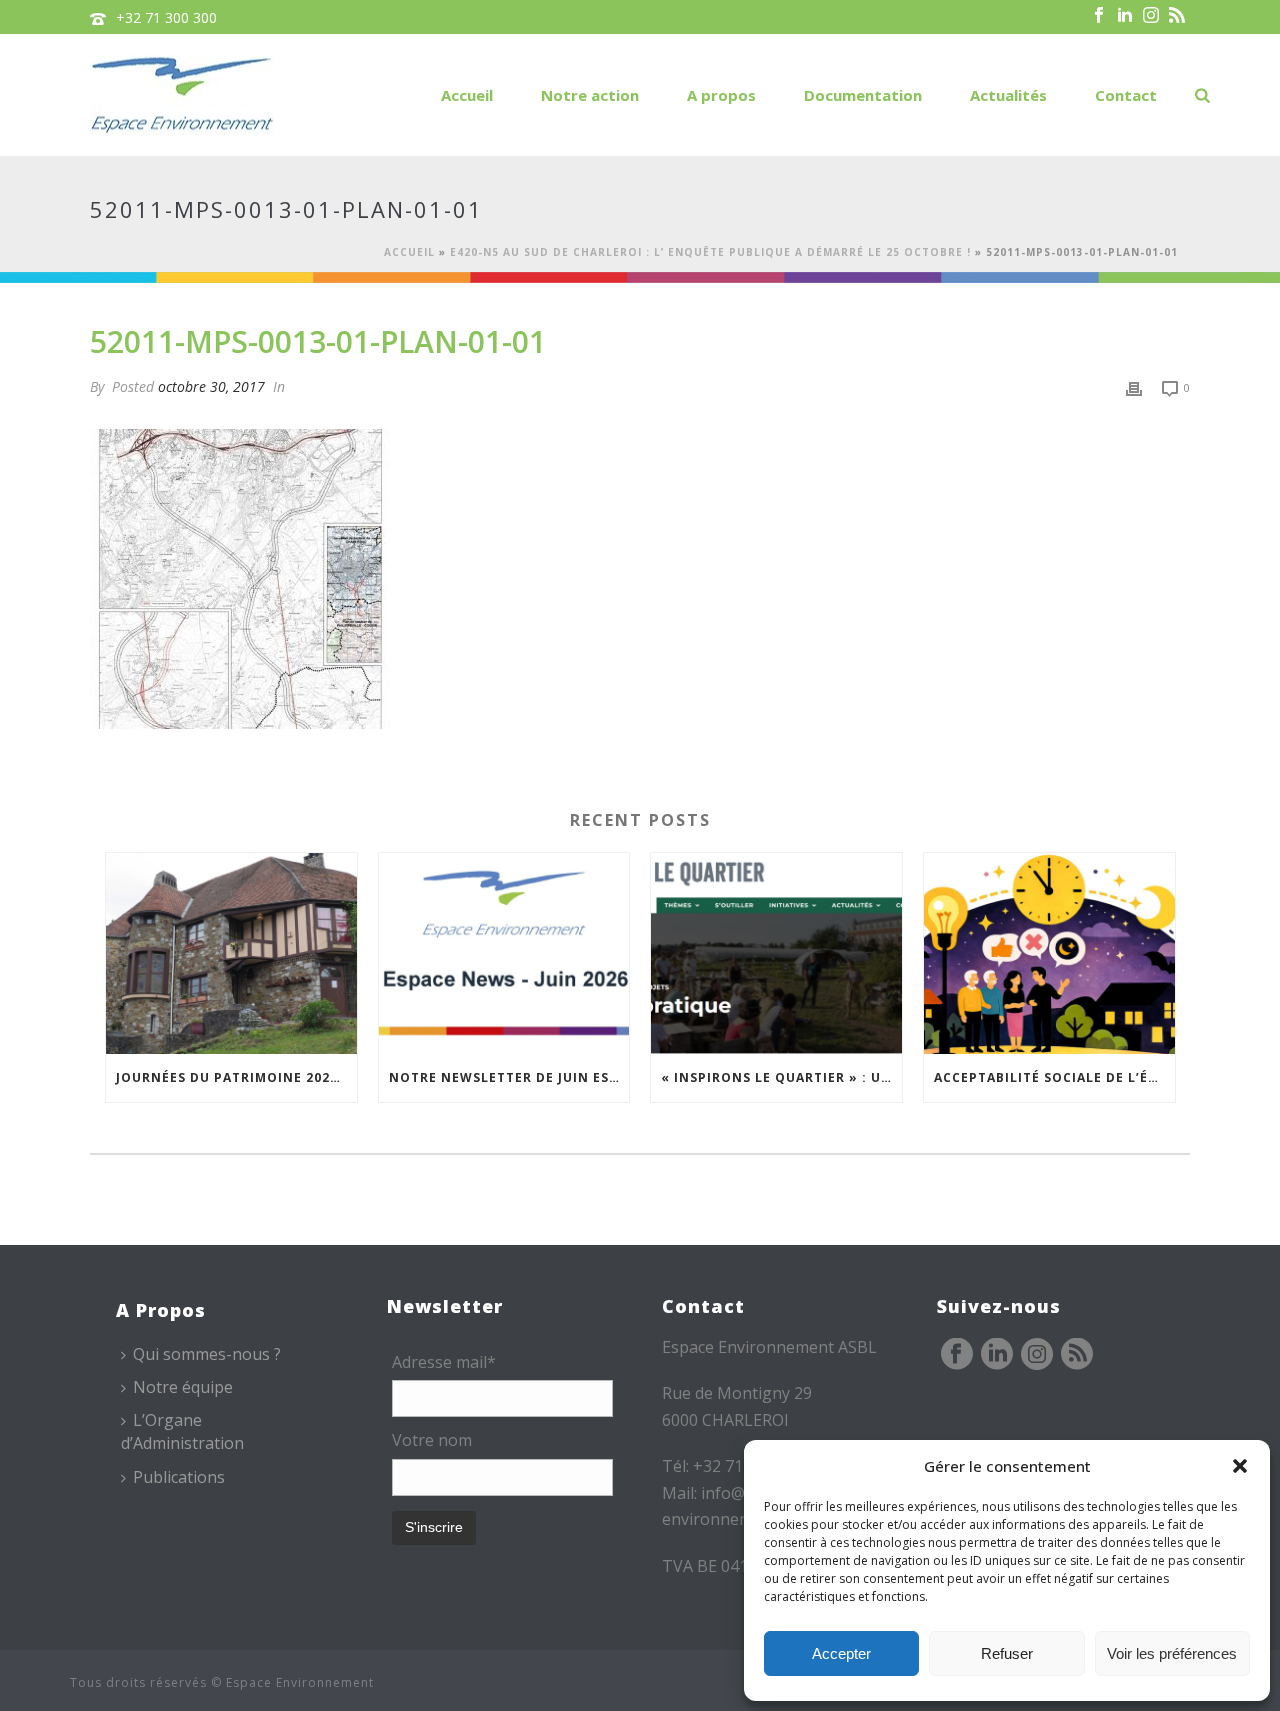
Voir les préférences (1172, 1653)
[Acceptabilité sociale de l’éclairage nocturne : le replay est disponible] (1049, 953)
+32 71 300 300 (166, 17)
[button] (1240, 1466)
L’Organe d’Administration (182, 1431)
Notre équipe (183, 1387)
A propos (721, 95)
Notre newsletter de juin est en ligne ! (509, 1077)
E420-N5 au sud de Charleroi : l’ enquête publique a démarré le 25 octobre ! (710, 252)
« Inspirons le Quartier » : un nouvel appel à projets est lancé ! (781, 1077)
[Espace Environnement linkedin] (997, 1355)
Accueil (467, 95)
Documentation (863, 95)
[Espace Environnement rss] (1077, 1355)
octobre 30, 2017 (211, 386)
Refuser (1007, 1653)
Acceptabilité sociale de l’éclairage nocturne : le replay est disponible (1054, 1077)
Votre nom (432, 1440)
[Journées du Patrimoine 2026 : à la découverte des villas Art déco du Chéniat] (231, 953)
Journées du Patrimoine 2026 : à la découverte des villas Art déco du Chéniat (236, 1077)
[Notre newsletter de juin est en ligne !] (504, 953)
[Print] (1134, 386)
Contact (1126, 95)
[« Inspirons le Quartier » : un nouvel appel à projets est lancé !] (776, 953)
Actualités (1008, 95)
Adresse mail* (444, 1362)
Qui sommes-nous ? (207, 1354)
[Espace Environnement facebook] (957, 1355)
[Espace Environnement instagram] (1037, 1355)
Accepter (841, 1653)
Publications (179, 1477)
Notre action (590, 95)
